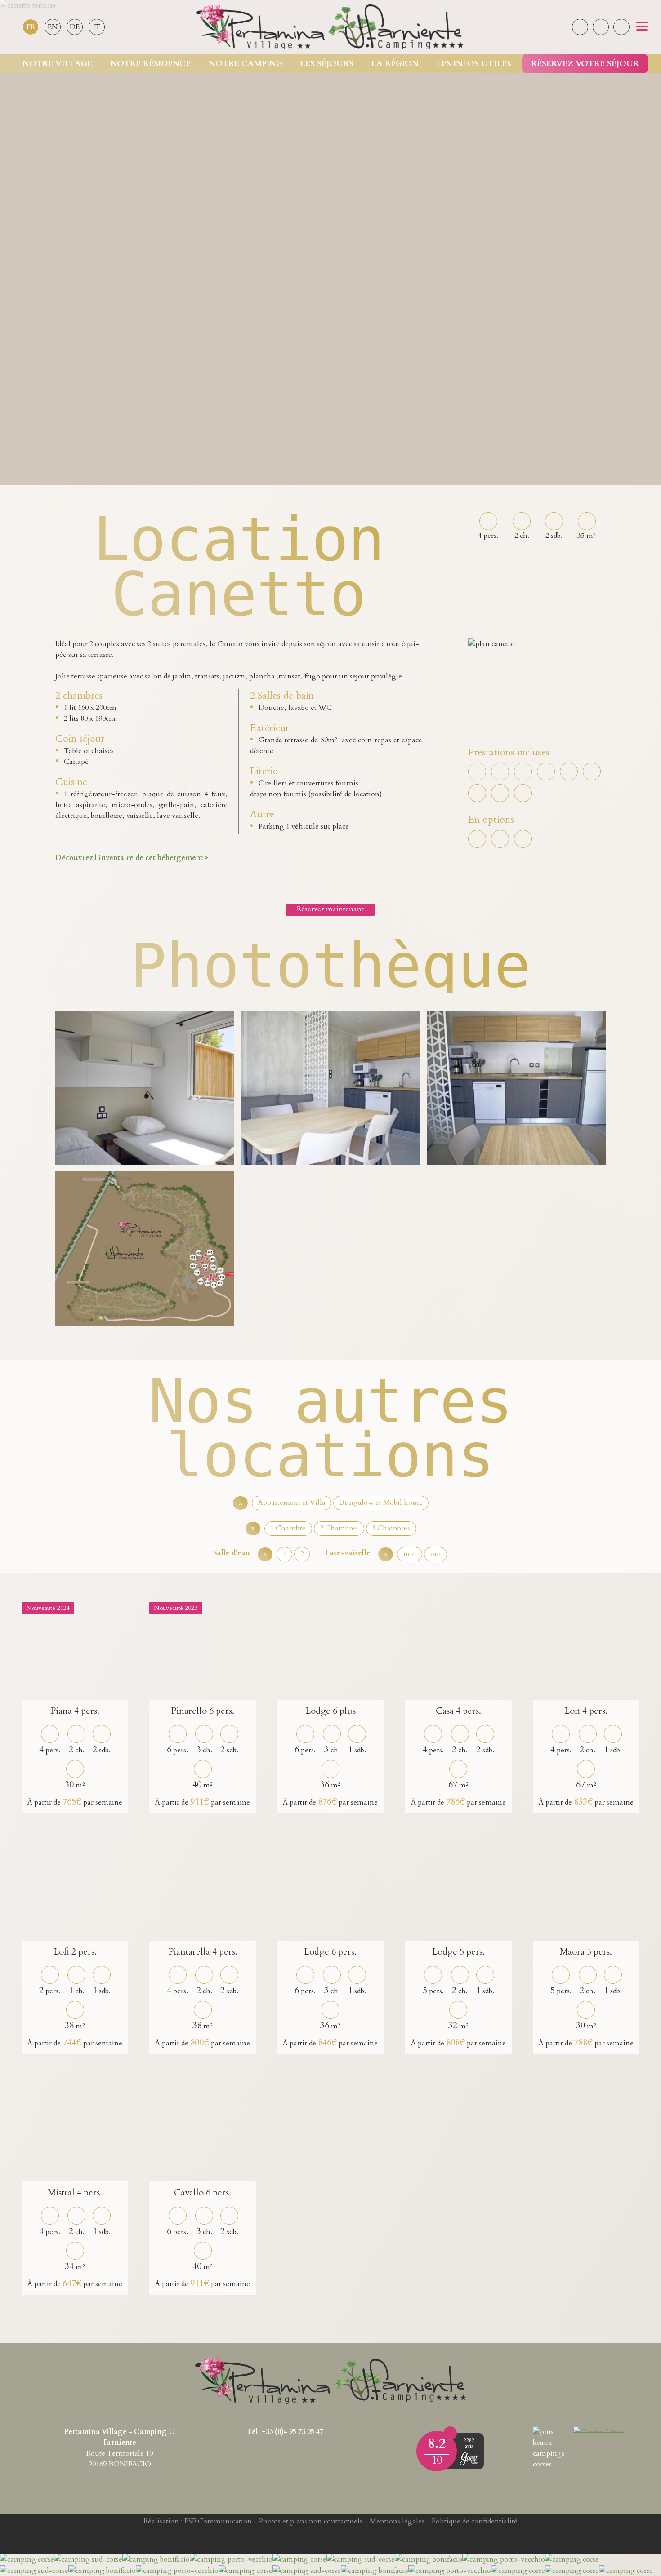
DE (75, 27)
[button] (642, 27)
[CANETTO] (145, 1088)
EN (53, 27)
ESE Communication (218, 2521)
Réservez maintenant (330, 909)
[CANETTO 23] (330, 1088)
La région (395, 64)
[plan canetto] (145, 1248)
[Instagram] (601, 27)
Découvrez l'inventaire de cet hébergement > (132, 858)
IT (97, 27)
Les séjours (327, 64)
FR (31, 27)
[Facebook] (580, 27)
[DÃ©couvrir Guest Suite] (469, 2459)
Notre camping (246, 64)
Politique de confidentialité (475, 2521)
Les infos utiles (474, 64)
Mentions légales (397, 2521)
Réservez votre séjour (585, 64)
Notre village (57, 64)
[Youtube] (621, 27)
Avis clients (450, 2433)
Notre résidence (150, 64)
